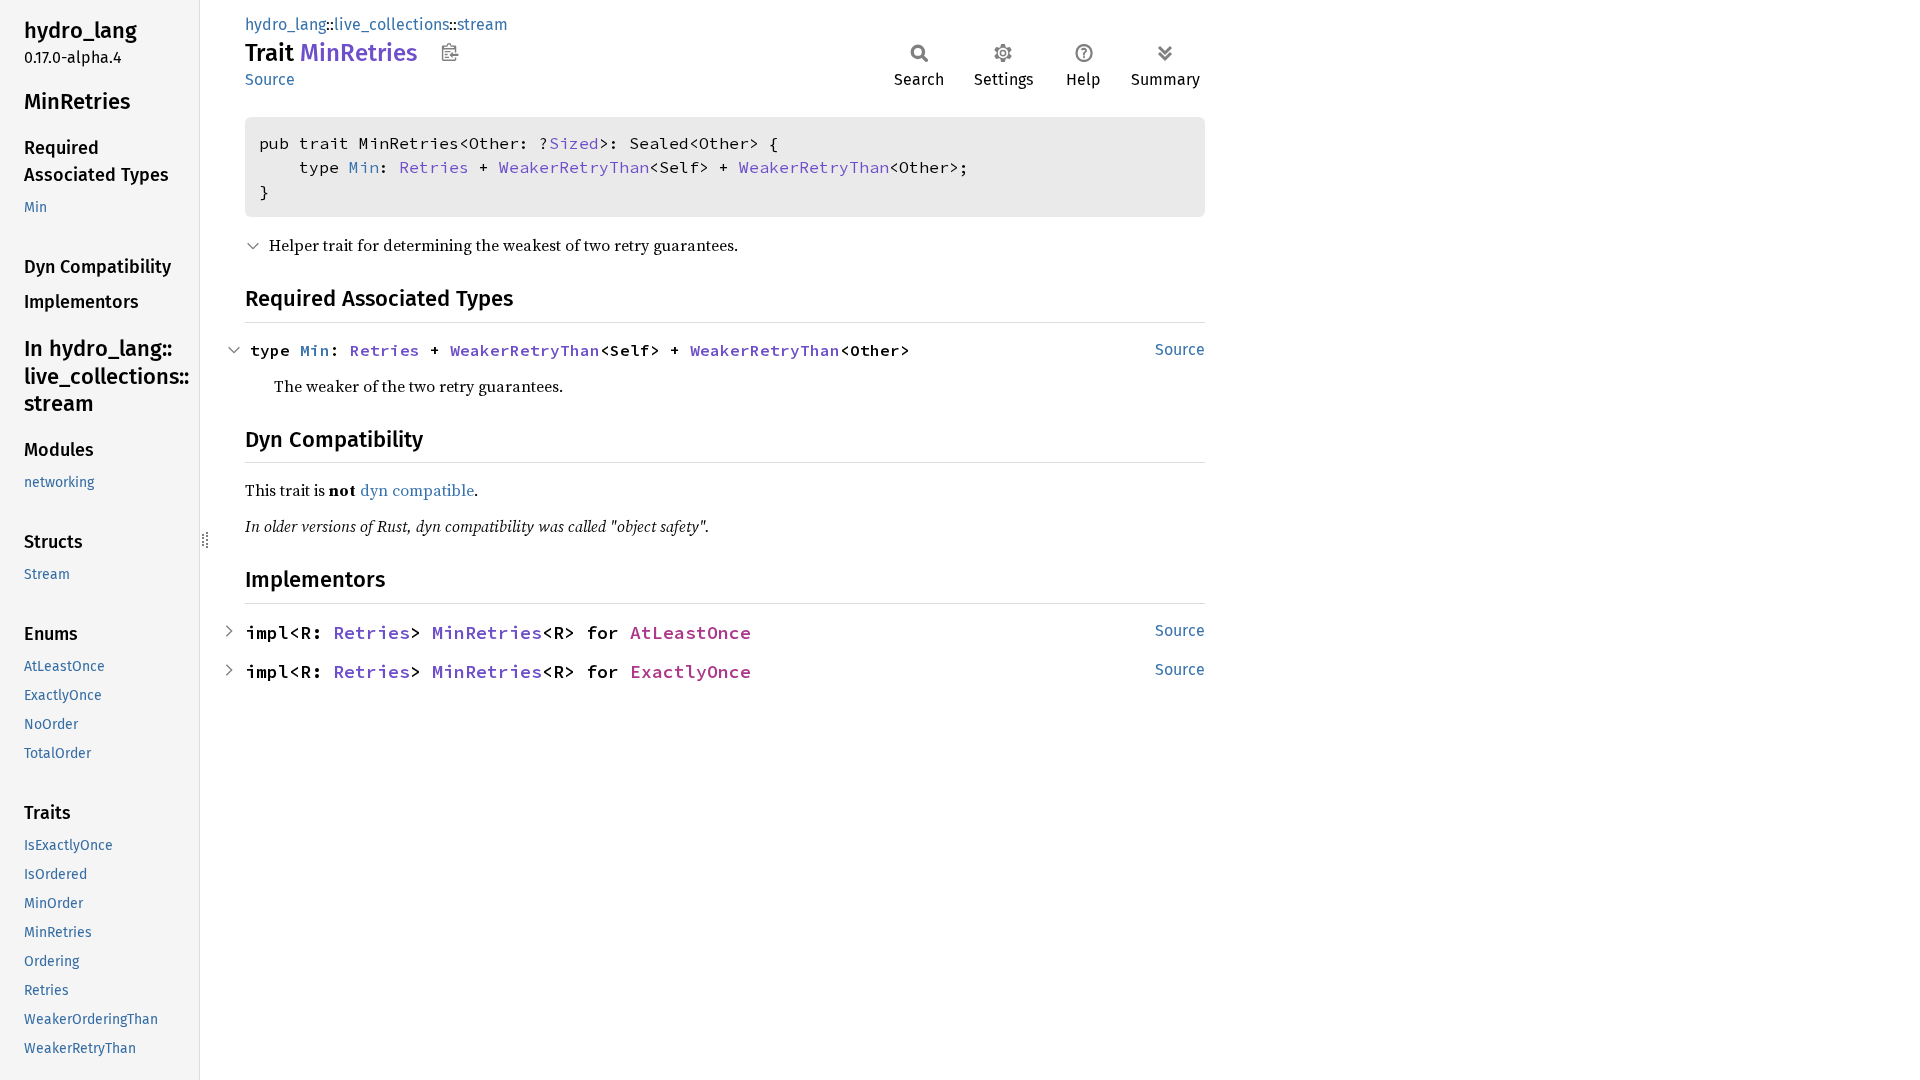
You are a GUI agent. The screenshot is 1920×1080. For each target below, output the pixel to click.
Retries (434, 167)
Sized (574, 143)
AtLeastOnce (690, 632)
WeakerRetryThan (574, 167)
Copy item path (449, 52)
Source (270, 79)
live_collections (391, 24)
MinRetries (487, 632)
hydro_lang (285, 24)
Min (364, 167)
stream (482, 24)
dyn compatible (417, 490)
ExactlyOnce (690, 671)
